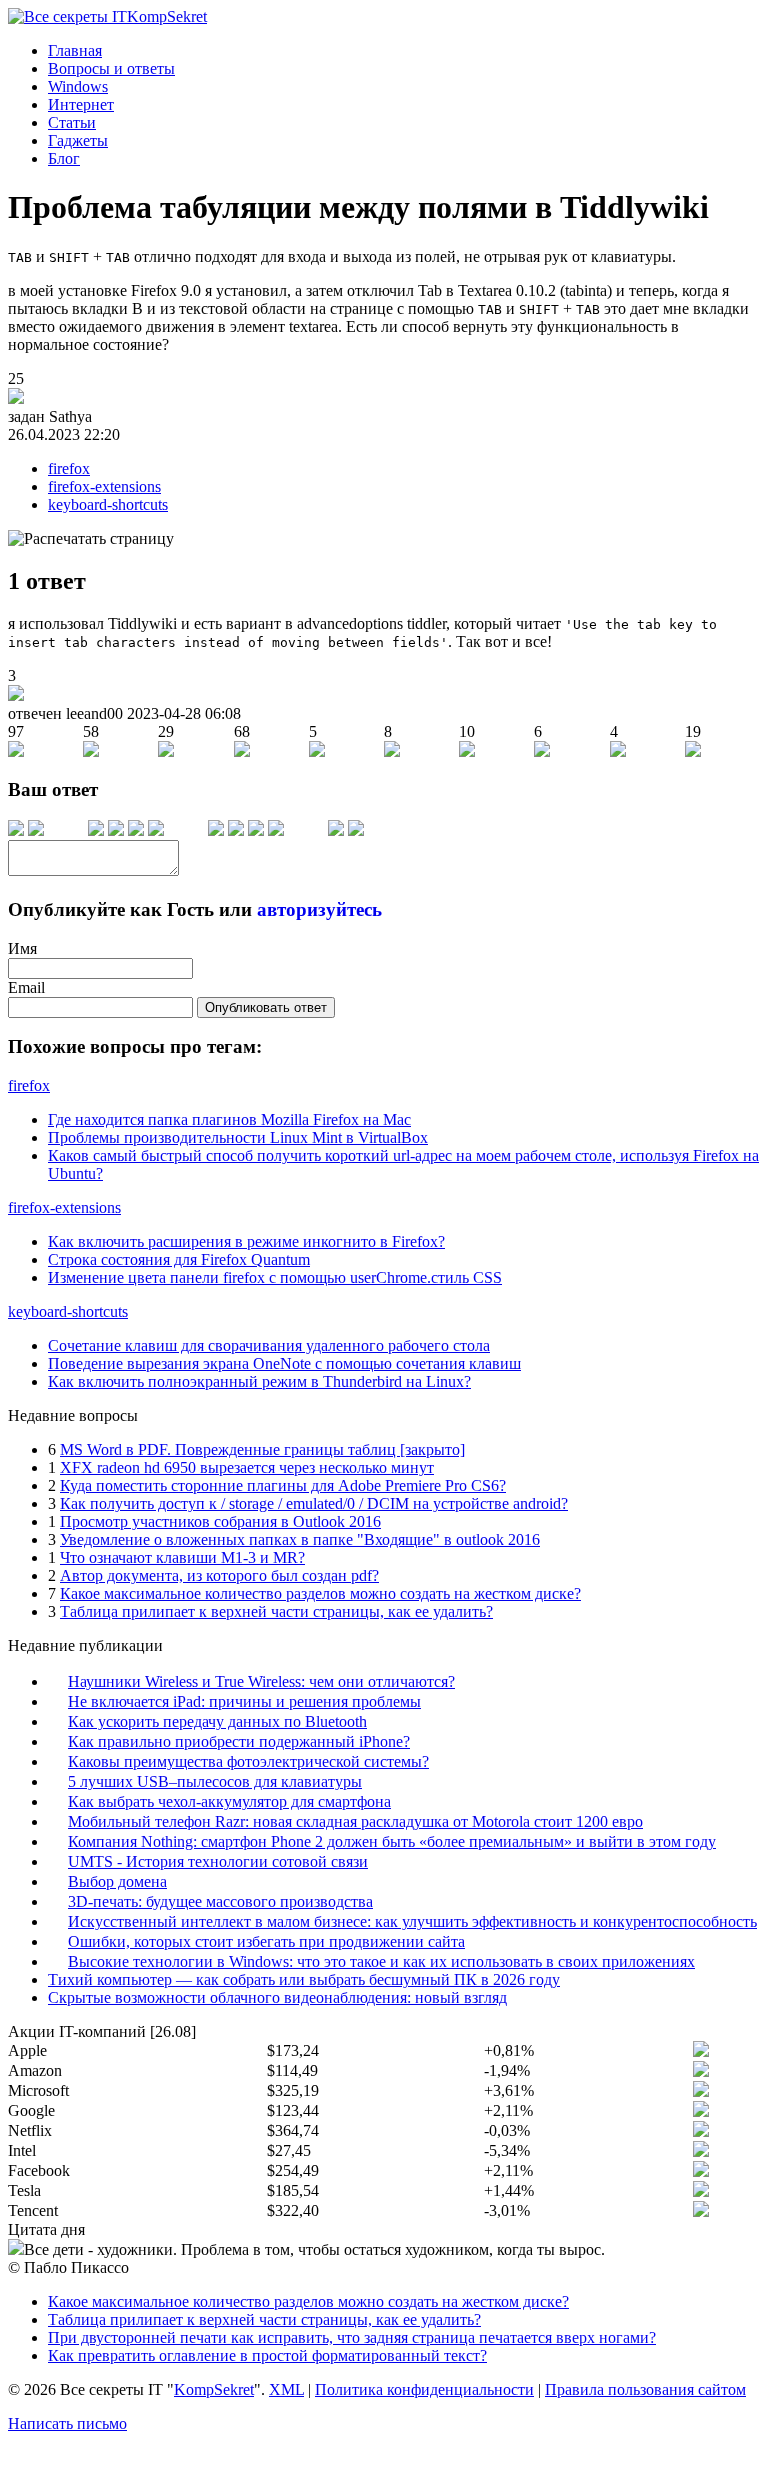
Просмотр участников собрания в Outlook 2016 (220, 1521)
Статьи (72, 122)
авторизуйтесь (319, 909)
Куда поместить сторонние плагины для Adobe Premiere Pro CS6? (283, 1485)
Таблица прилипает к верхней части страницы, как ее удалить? (276, 1611)
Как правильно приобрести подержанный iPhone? (239, 1741)
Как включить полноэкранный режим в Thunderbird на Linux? (259, 1381)
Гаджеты (78, 140)
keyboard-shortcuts (108, 504)
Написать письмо (67, 2423)
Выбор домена (117, 1881)
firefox (69, 468)
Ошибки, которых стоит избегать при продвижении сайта (266, 1941)
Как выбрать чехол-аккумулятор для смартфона (229, 1801)
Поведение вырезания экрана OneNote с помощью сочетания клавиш (284, 1363)
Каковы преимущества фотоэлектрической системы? (248, 1761)
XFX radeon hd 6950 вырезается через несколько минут (247, 1467)
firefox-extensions (104, 486)
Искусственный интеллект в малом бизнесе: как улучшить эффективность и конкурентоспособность (412, 1921)
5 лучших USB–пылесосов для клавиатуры (215, 1781)
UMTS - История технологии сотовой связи (218, 1861)
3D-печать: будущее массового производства (220, 1901)
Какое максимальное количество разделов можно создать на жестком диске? (320, 1593)
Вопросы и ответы (111, 68)
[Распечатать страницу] (91, 539)
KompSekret (214, 2389)
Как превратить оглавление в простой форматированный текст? (267, 2355)
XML (286, 2389)
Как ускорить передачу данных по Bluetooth (217, 1721)
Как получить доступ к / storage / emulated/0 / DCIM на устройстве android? (314, 1503)
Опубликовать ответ (266, 1007)
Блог (64, 158)
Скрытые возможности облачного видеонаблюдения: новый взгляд (277, 1997)
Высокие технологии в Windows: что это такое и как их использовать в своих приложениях (381, 1961)
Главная (75, 50)
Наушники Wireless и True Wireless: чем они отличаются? (261, 1681)
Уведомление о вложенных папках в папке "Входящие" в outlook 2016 (300, 1539)
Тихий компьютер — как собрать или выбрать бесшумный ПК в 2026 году (304, 1979)
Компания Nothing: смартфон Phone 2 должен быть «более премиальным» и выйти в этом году (392, 1841)
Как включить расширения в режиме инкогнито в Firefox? (246, 1241)
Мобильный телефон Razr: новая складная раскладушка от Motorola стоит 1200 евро (355, 1821)
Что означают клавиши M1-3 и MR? (182, 1557)
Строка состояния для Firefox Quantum (179, 1259)
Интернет (81, 104)
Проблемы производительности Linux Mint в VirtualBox (238, 1137)
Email (26, 987)
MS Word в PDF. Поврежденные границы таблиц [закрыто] (262, 1449)
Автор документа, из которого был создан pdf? (219, 1575)
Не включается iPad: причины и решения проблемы (244, 1701)
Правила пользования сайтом (645, 2389)
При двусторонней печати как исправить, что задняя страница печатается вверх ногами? (352, 2337)
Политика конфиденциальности (424, 2389)
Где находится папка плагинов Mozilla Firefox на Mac (229, 1119)
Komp (167, 16)
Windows (78, 86)
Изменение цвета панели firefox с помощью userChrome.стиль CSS (275, 1277)
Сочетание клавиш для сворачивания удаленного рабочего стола (269, 1345)
